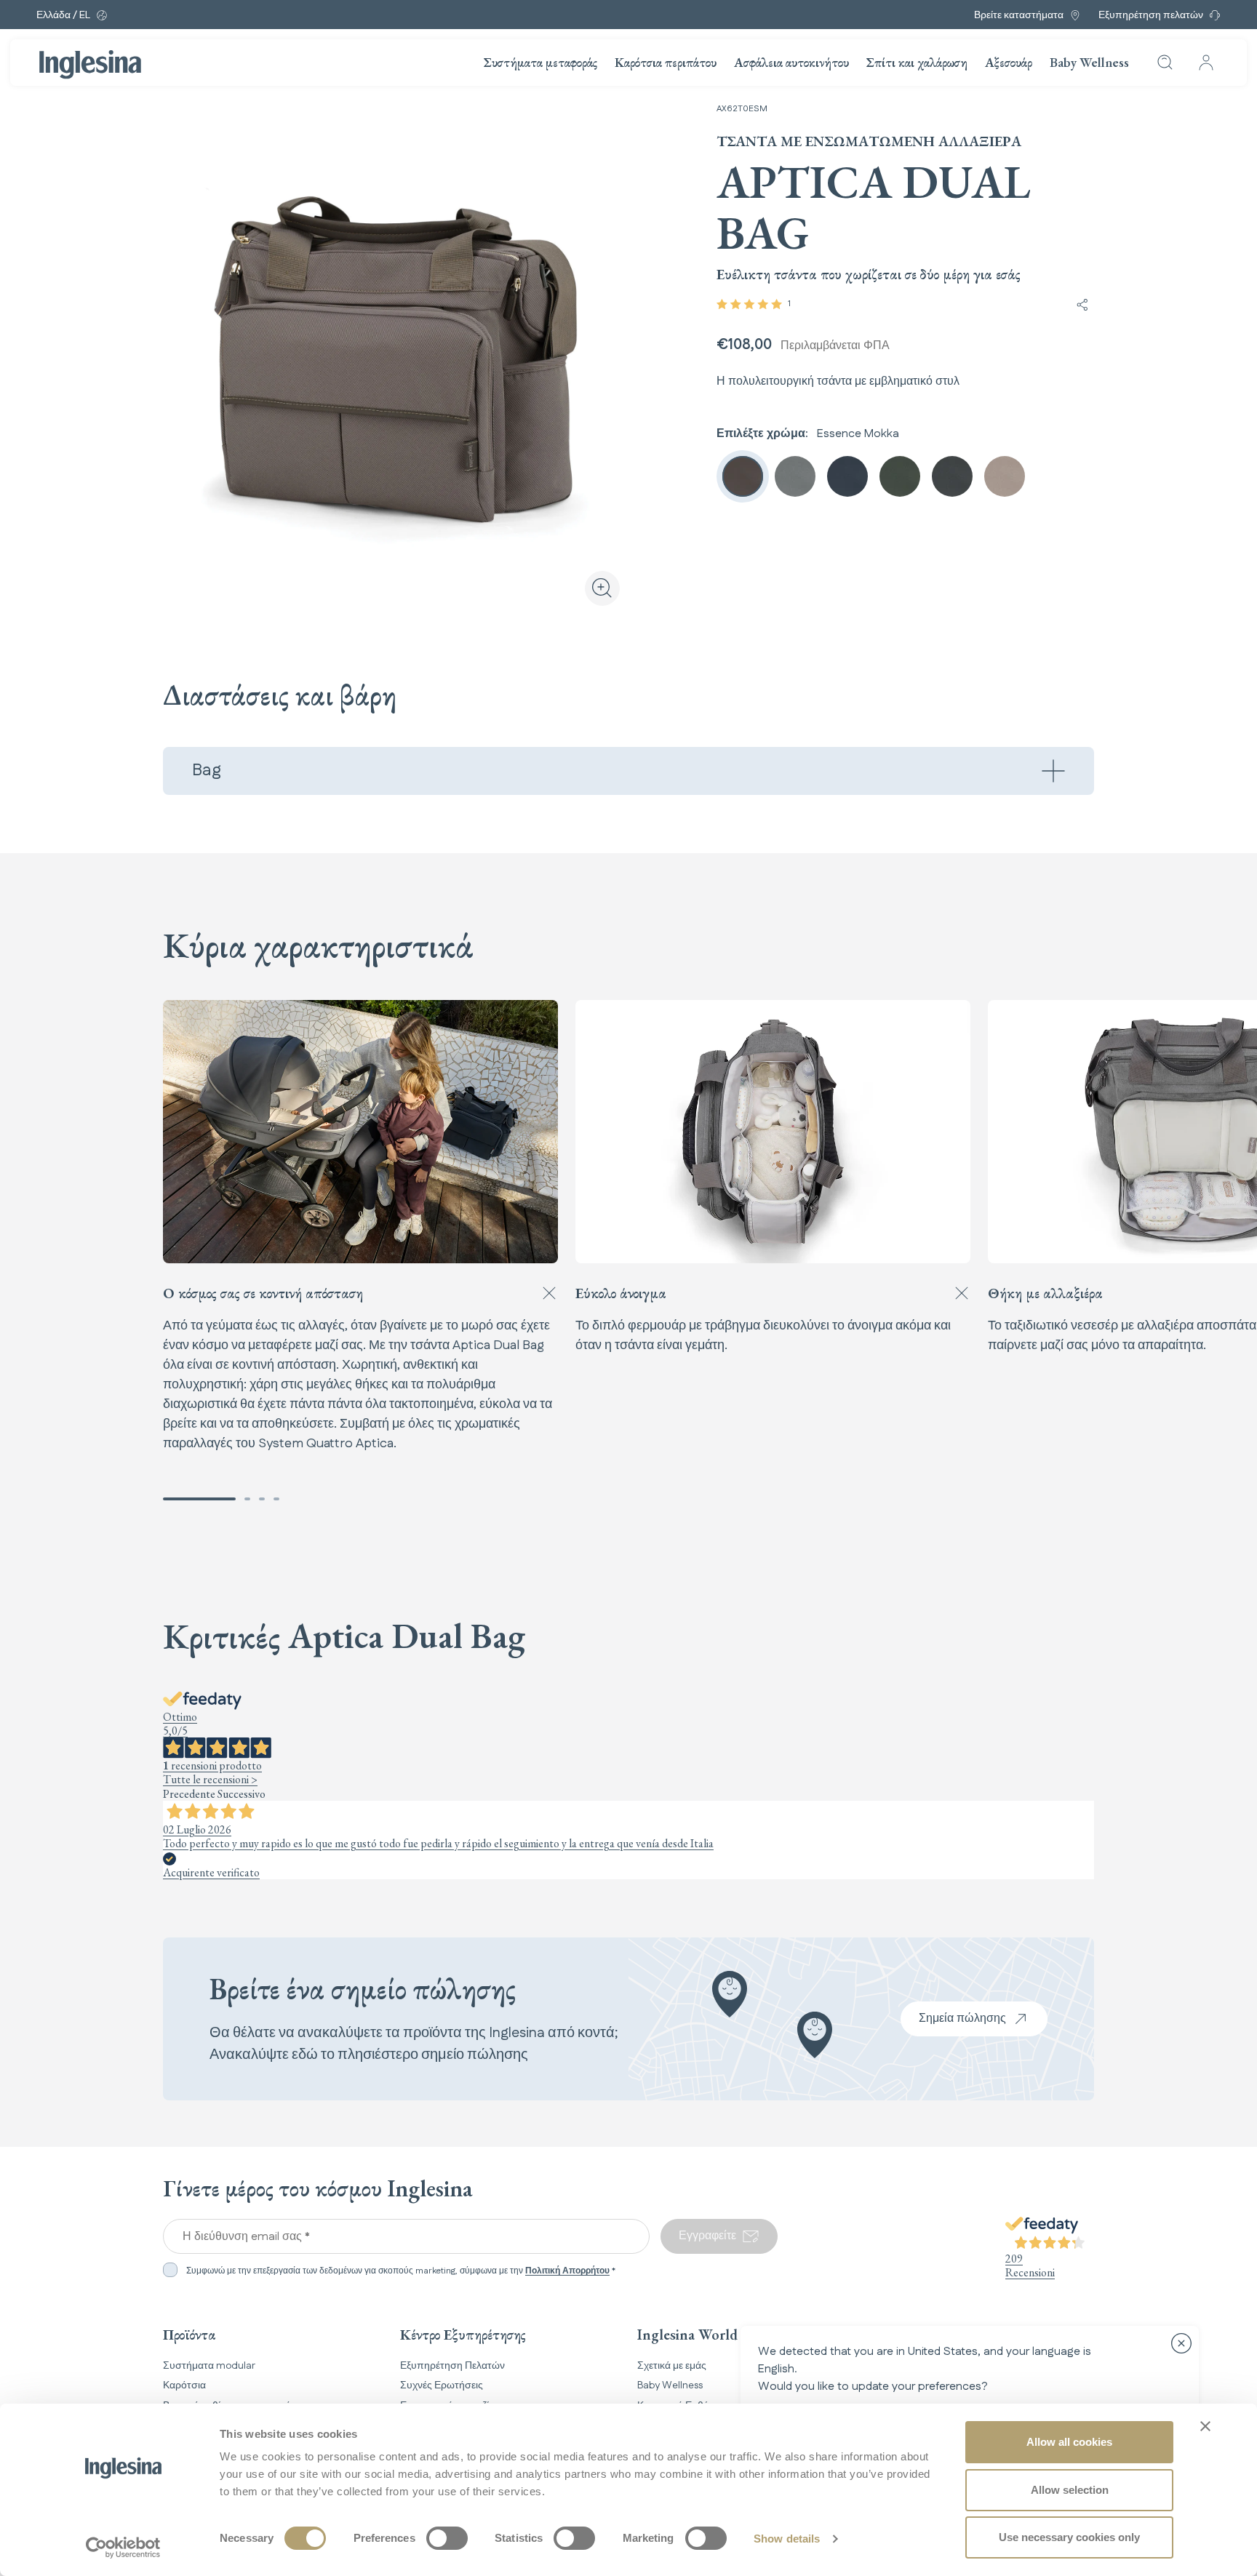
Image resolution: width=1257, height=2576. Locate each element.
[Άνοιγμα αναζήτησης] (1165, 63)
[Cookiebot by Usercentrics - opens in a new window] (123, 2548)
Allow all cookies (1069, 2442)
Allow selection (1070, 2490)
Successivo (242, 1794)
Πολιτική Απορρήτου (567, 2271)
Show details (787, 2539)
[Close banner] (1205, 2426)
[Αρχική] (90, 65)
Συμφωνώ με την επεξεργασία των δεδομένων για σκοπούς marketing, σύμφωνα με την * (401, 2271)
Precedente (189, 1794)
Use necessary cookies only (1069, 2537)
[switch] (447, 2538)
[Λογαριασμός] (1206, 63)
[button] (199, 1499)
